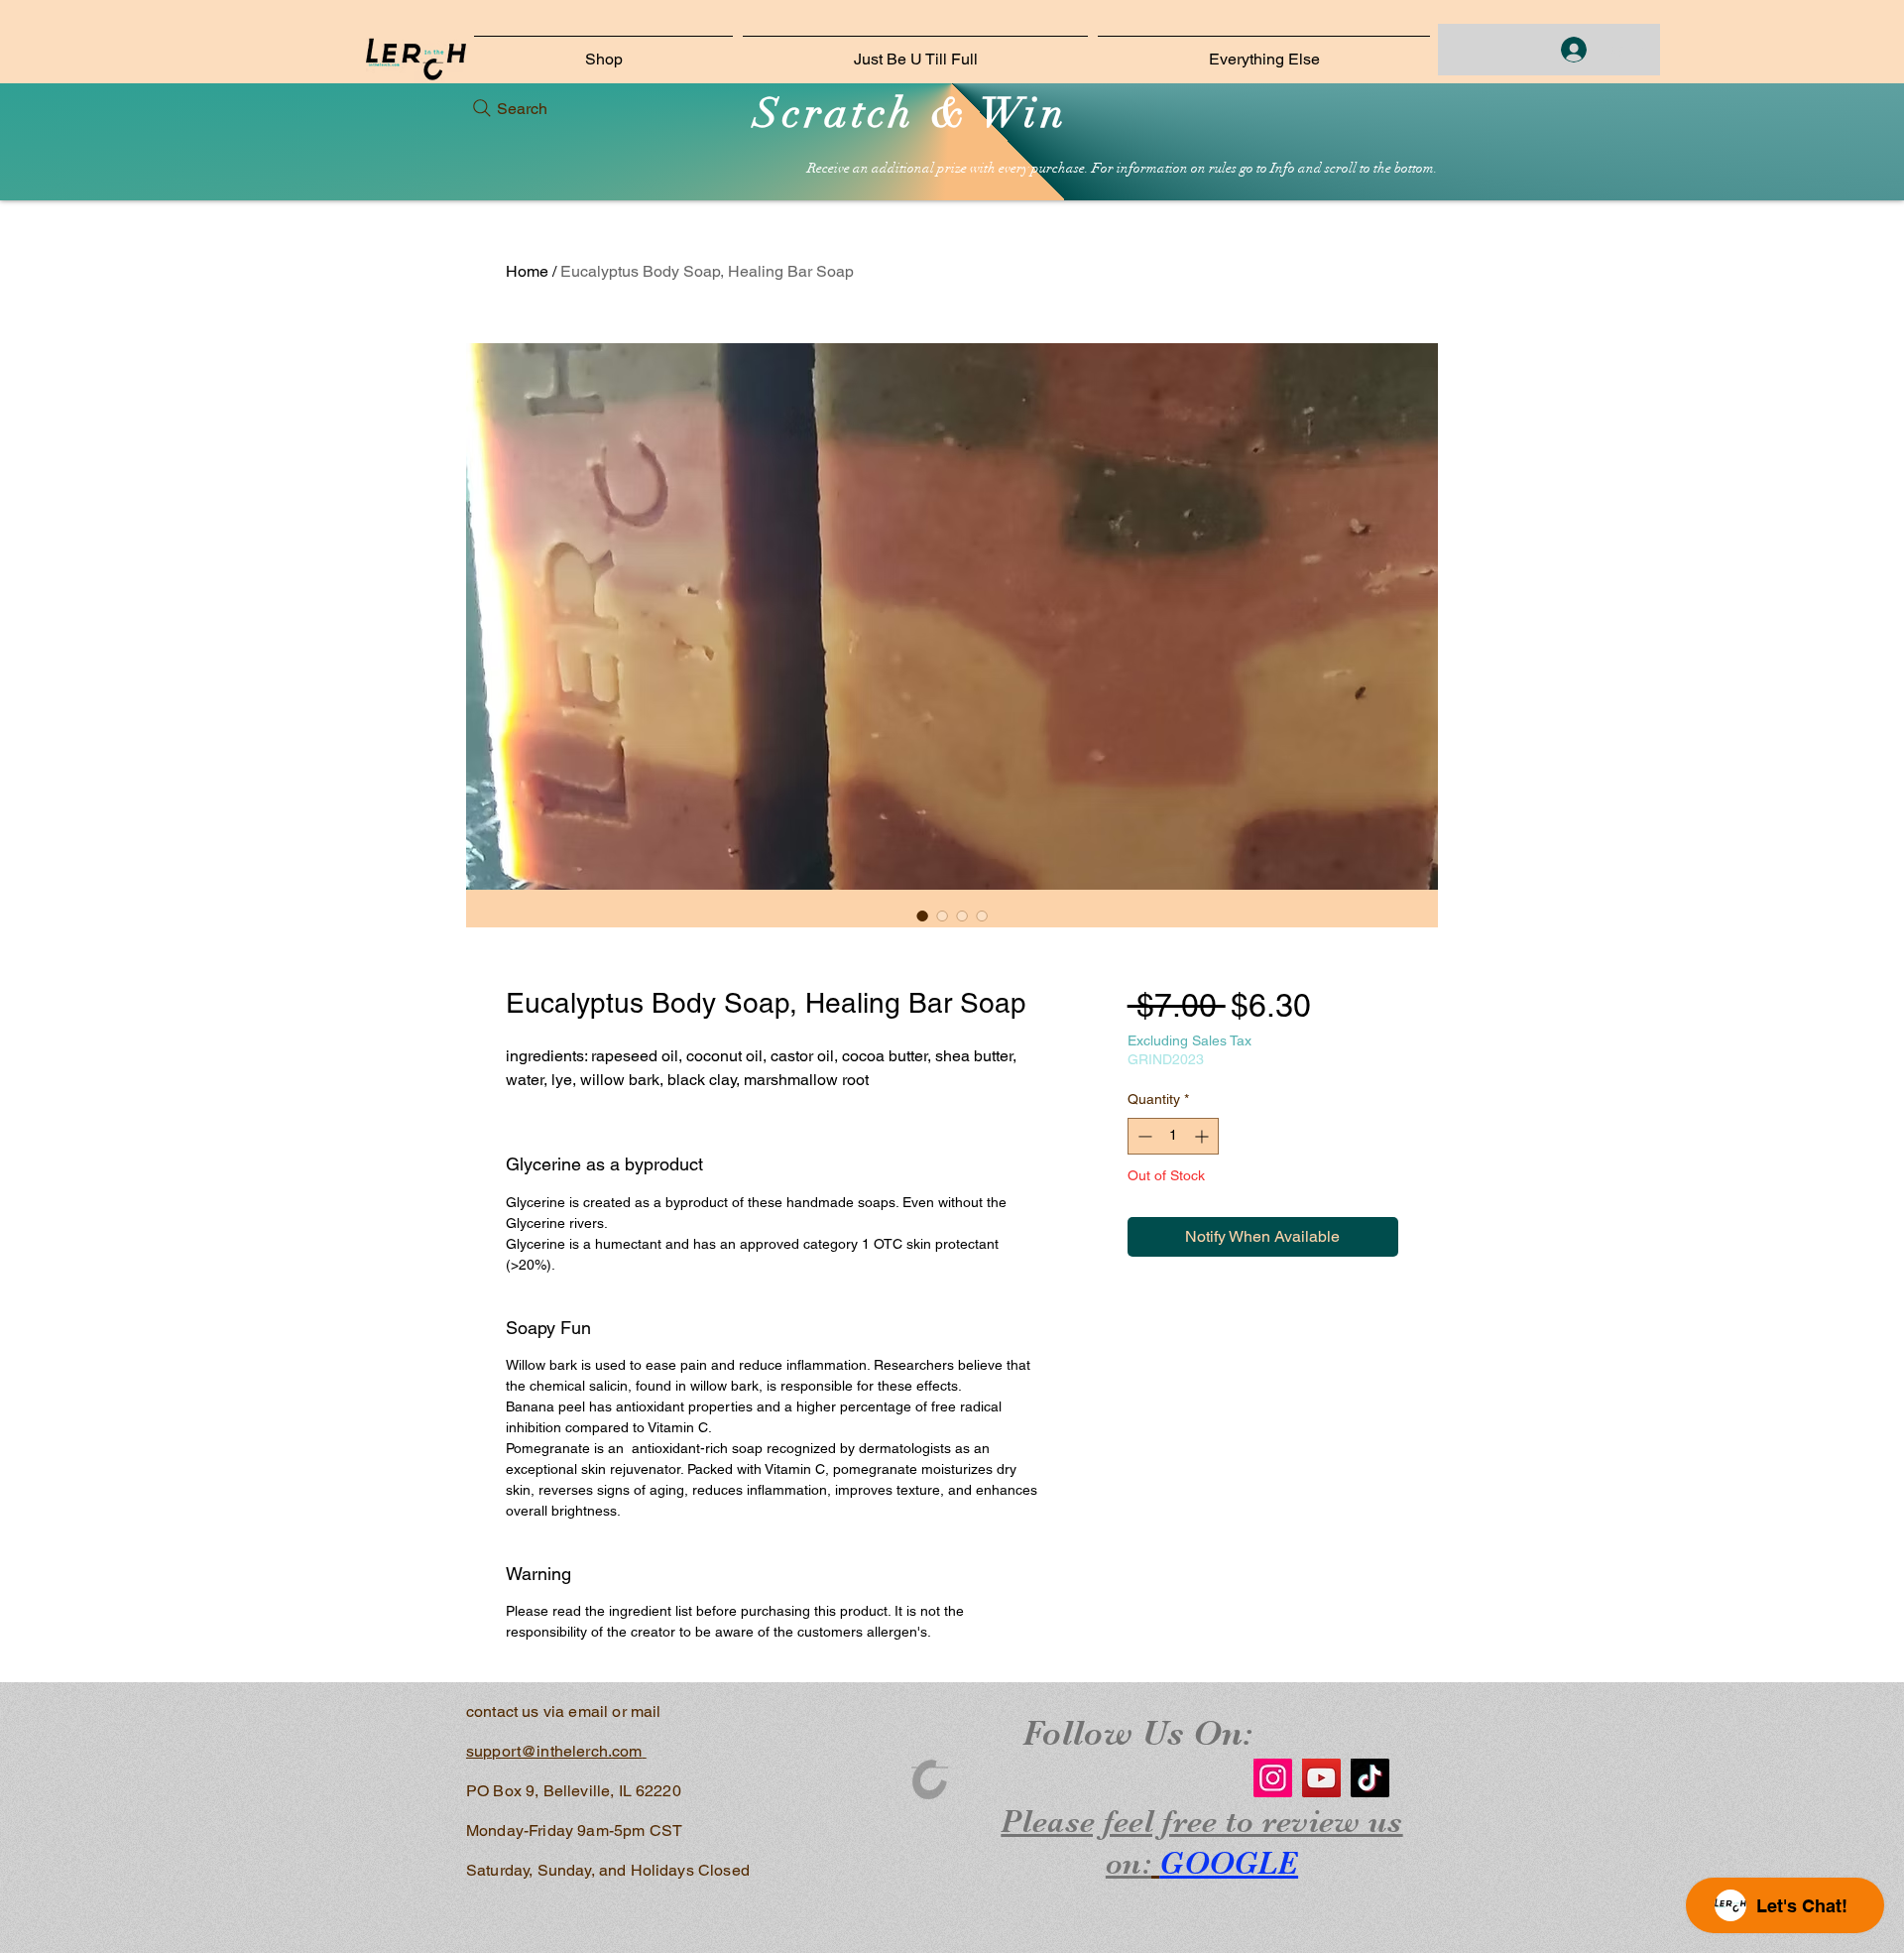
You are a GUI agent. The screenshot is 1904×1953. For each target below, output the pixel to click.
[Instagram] (1273, 1778)
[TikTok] (1370, 1778)
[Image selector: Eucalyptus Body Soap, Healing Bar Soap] (922, 915)
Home (527, 271)
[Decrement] (1143, 1136)
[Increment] (1203, 1136)
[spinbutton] (1173, 1136)
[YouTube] (1321, 1778)
